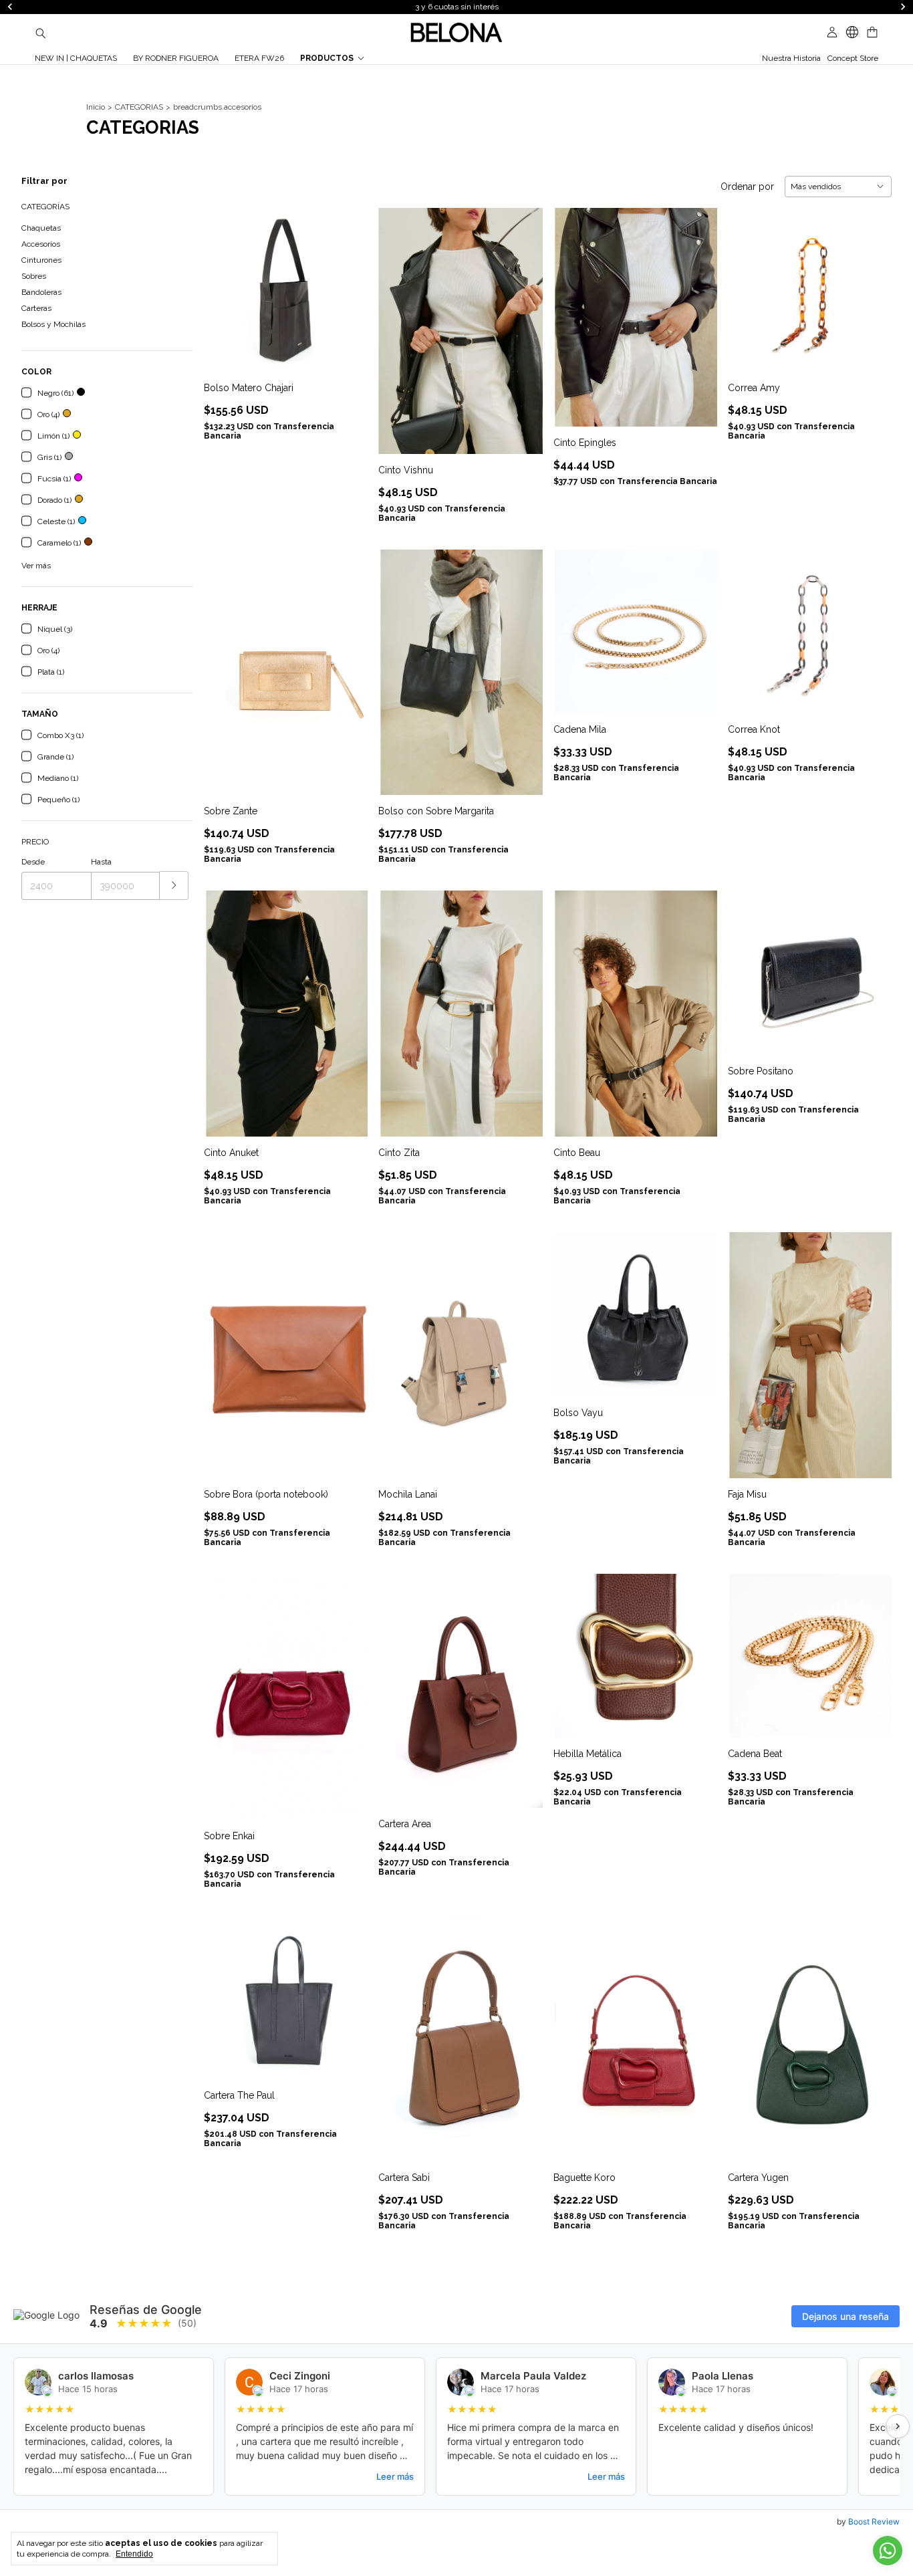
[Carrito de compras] (872, 32)
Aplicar (174, 886)
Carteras (36, 308)
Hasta (101, 862)
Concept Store (853, 58)
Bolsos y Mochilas (53, 324)
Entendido (134, 2554)
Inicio (96, 107)
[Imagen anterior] (224, 281)
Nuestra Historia (791, 58)
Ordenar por (747, 187)
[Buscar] (41, 33)
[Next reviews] (898, 2426)
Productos (327, 58)
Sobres (34, 276)
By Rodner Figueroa (176, 58)
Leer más (395, 2476)
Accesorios (41, 244)
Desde (33, 862)
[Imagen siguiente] (348, 281)
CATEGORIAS (139, 107)
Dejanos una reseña (845, 2316)
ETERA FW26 (259, 58)
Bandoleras (41, 292)
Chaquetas (41, 228)
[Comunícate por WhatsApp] (888, 2551)
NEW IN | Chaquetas (76, 58)
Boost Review (874, 2522)
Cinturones (41, 260)
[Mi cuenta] (832, 32)
